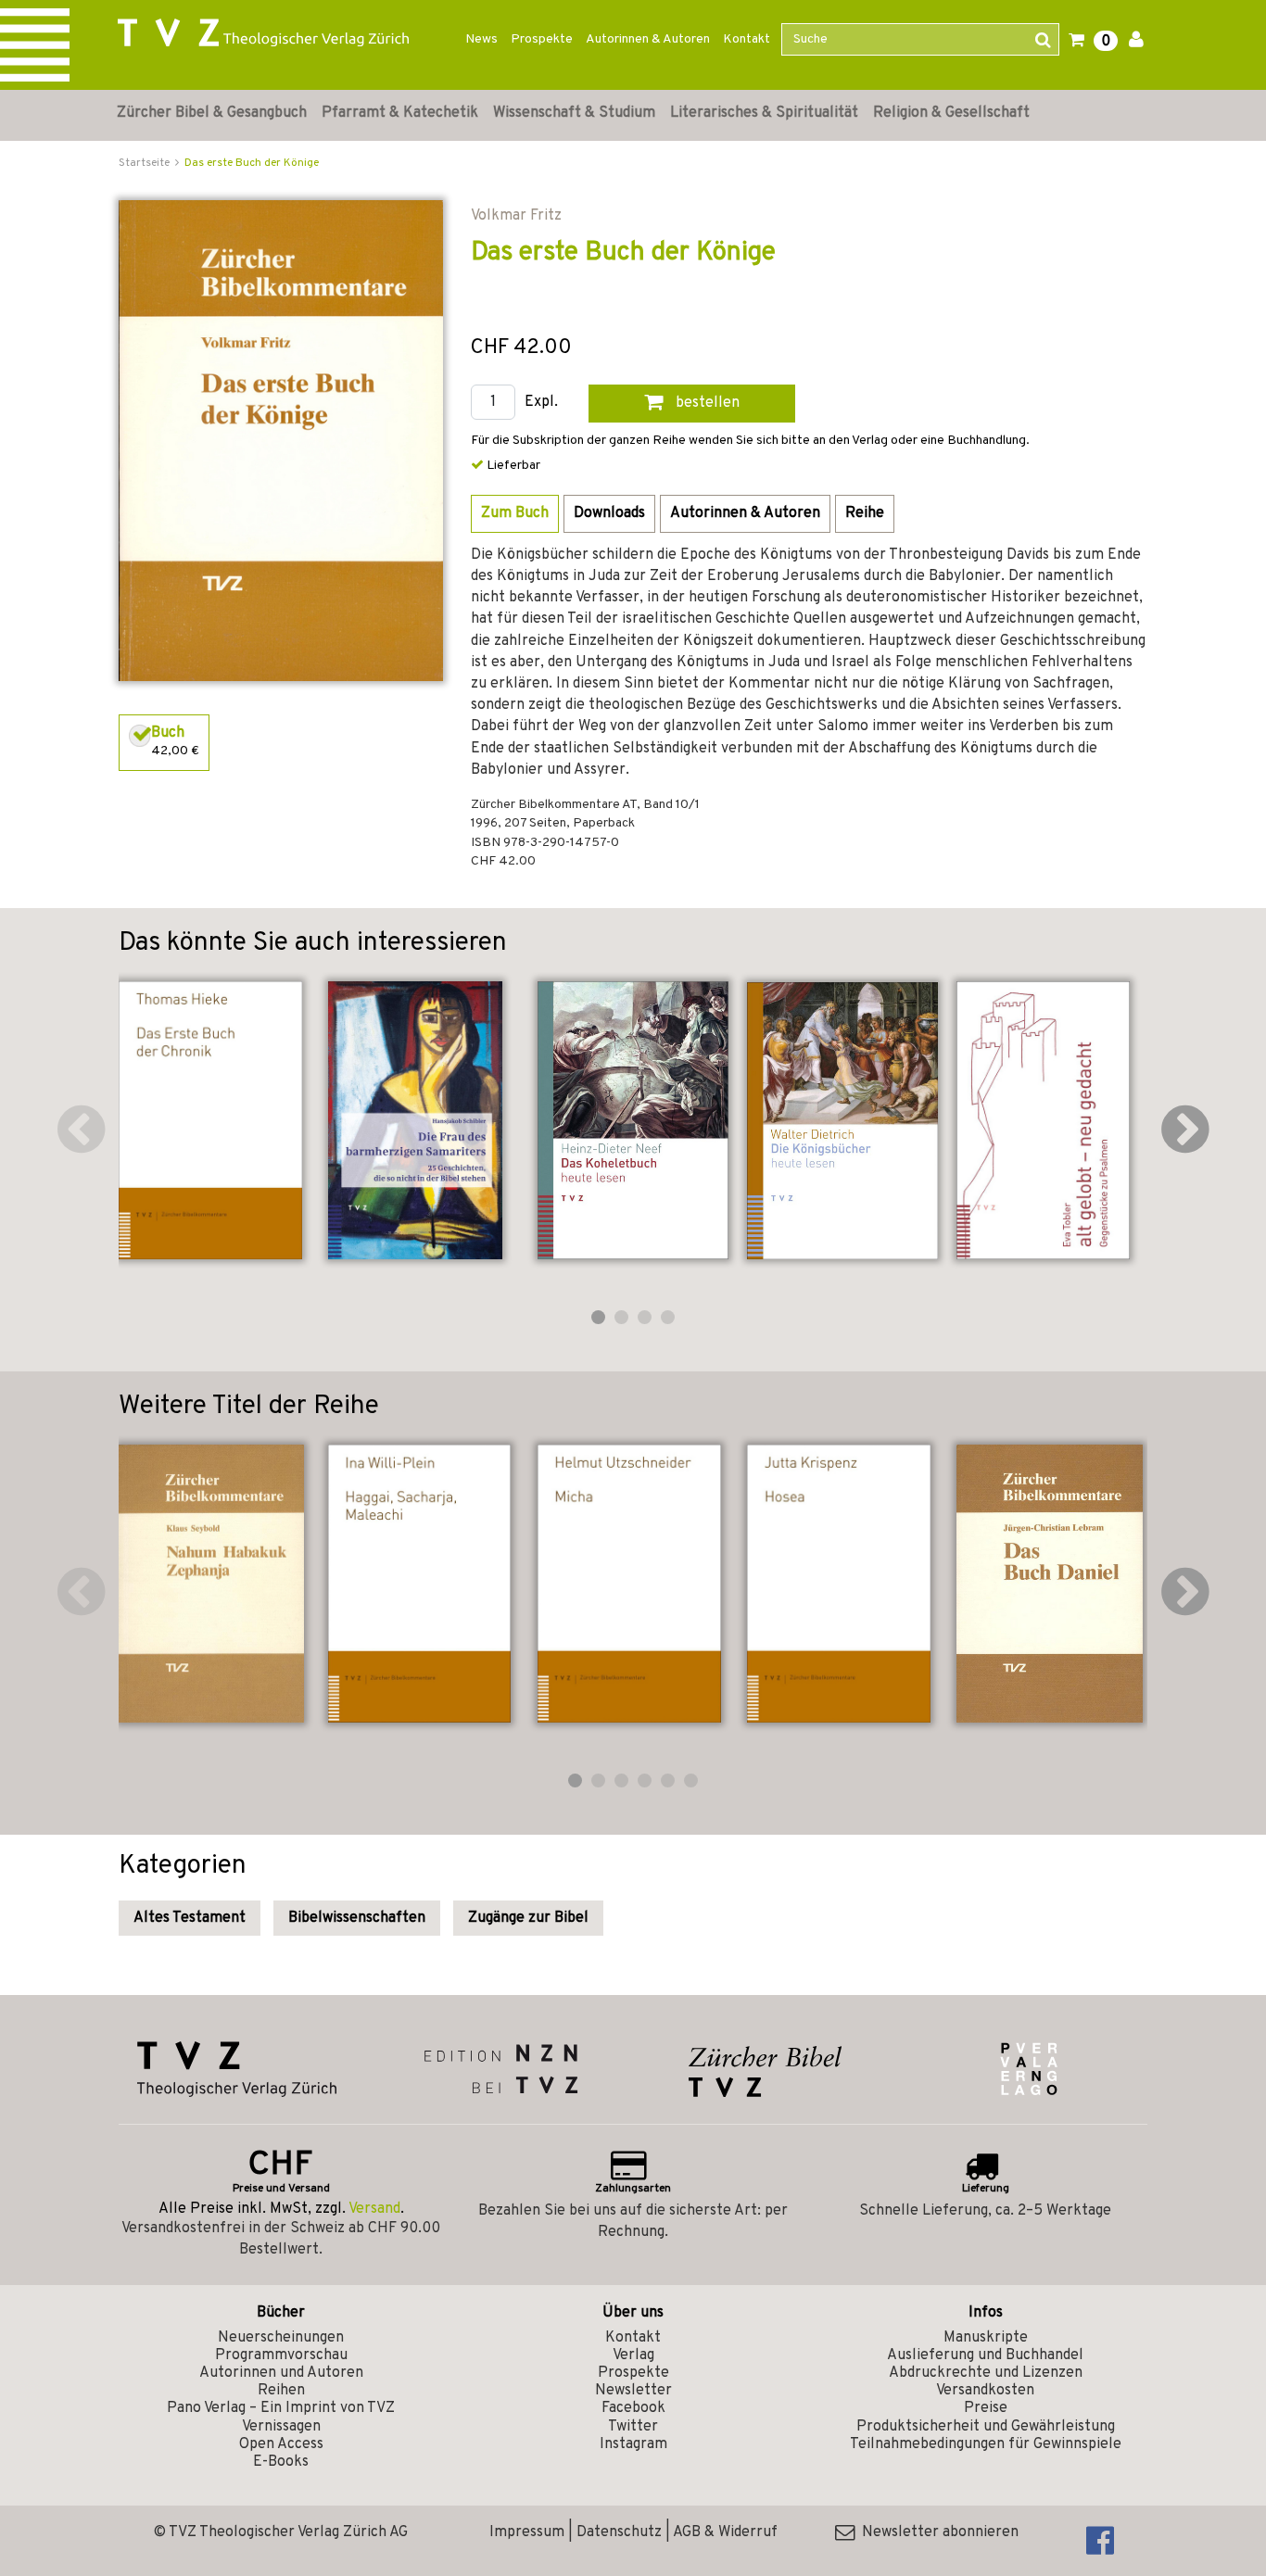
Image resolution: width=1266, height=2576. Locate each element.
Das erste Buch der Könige (252, 163)
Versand (374, 2209)
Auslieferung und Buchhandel (985, 2355)
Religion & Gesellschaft (951, 113)
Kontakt (747, 39)
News (481, 39)
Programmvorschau (281, 2355)
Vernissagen (281, 2427)
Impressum (527, 2532)
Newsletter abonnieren (937, 2532)
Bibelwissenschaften (357, 1918)
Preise (986, 2408)
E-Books (281, 2462)
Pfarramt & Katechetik (400, 113)
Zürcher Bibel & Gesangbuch (212, 113)
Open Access (281, 2444)
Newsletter (633, 2391)
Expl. (541, 403)
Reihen (281, 2391)
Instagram (633, 2444)
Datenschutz (619, 2532)
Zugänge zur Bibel (528, 1918)
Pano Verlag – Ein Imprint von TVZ (281, 2408)
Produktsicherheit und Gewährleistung (986, 2427)
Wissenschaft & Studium (574, 113)
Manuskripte (986, 2338)
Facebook (633, 2408)
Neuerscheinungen (281, 2338)
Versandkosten (985, 2391)
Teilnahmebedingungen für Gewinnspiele (986, 2444)
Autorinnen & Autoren (648, 39)
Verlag (633, 2355)
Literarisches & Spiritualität (764, 113)
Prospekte (542, 39)
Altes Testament (190, 1918)
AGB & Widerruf (725, 2532)
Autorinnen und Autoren (281, 2373)
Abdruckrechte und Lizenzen (986, 2373)
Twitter (633, 2427)
